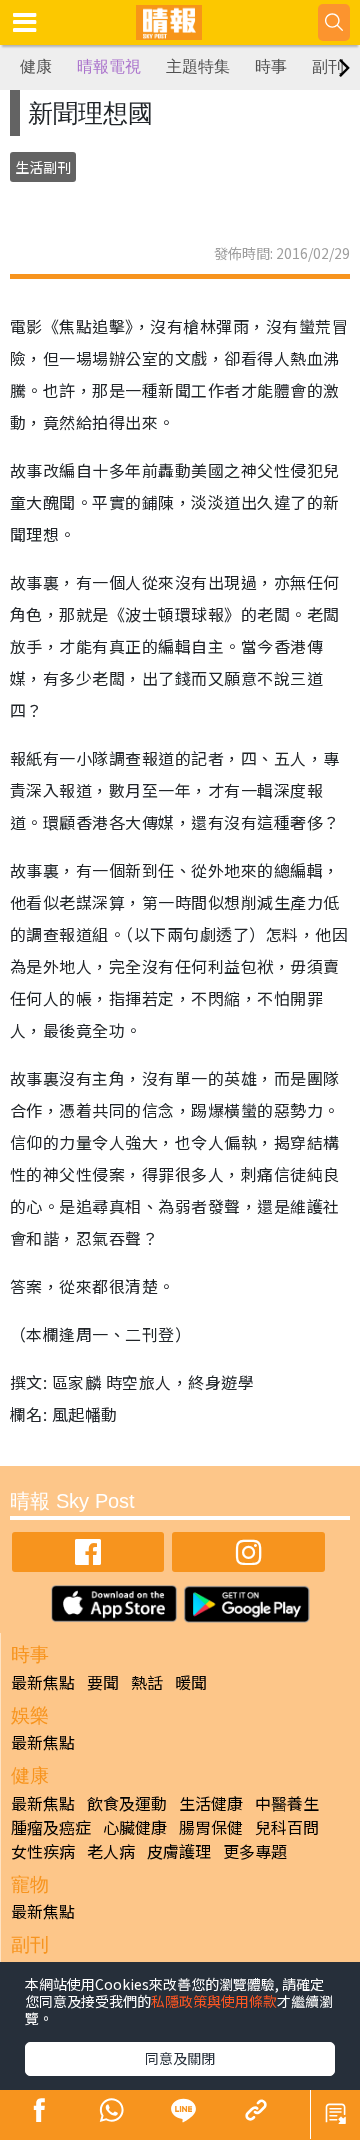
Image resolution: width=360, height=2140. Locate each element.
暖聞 (191, 1682)
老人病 (111, 1851)
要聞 (103, 1682)
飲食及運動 (127, 1803)
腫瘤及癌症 (51, 1827)
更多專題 (255, 1851)
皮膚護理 (179, 1851)
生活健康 (211, 1803)
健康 (36, 66)
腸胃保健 (211, 1827)
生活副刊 (43, 167)
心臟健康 (135, 1827)
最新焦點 (43, 1682)
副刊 (328, 66)
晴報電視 (109, 66)
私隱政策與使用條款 (214, 2001)
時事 (271, 66)
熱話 (147, 1682)
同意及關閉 (180, 2058)
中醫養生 (287, 1803)
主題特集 (198, 66)
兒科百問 (287, 1827)
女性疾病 (43, 1851)
